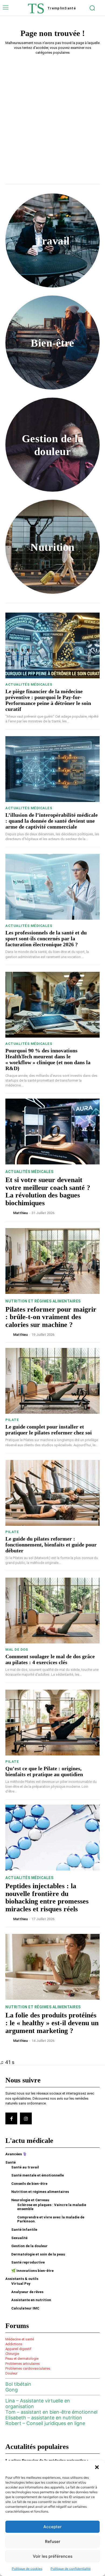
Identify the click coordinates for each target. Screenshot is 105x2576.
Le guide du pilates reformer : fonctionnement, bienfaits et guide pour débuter (51, 1545)
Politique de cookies (27, 2569)
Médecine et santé (20, 2339)
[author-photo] (9, 1213)
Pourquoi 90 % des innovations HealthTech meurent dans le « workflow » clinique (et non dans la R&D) (48, 1059)
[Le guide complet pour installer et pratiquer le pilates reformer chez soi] (52, 1381)
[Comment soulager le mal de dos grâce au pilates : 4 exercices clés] (52, 1611)
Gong (12, 2390)
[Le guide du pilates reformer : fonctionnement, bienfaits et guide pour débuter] (52, 1493)
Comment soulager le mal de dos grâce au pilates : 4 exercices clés (50, 1659)
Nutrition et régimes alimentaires (43, 1301)
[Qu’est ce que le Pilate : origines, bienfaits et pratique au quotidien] (52, 1723)
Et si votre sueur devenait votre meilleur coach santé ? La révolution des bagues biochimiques (48, 1191)
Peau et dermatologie (22, 2359)
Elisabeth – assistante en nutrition (44, 2418)
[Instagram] (26, 2118)
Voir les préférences (53, 2556)
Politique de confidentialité (71, 2569)
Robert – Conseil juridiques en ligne (45, 2423)
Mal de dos (17, 1649)
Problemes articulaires (23, 2364)
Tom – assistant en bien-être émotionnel (51, 2412)
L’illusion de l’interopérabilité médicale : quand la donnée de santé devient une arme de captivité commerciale (52, 821)
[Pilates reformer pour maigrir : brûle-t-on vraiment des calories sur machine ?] (52, 1261)
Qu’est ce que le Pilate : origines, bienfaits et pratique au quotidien (44, 1771)
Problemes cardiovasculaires (28, 2368)
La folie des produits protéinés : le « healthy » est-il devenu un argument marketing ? (52, 2023)
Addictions (14, 2344)
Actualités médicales (29, 684)
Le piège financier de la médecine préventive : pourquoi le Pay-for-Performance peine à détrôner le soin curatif (48, 700)
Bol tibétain (18, 2384)
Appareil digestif (18, 2349)
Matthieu (20, 1213)
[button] (97, 2467)
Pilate (12, 1420)
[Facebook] (11, 2118)
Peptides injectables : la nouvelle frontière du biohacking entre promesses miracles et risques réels (47, 1897)
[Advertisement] (52, 114)
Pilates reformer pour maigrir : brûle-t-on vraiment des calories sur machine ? (51, 1317)
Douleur (11, 2373)
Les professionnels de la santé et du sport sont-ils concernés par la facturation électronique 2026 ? (46, 938)
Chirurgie (12, 2354)
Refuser (53, 2541)
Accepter (52, 2527)
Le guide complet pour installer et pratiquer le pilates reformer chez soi (49, 1430)
